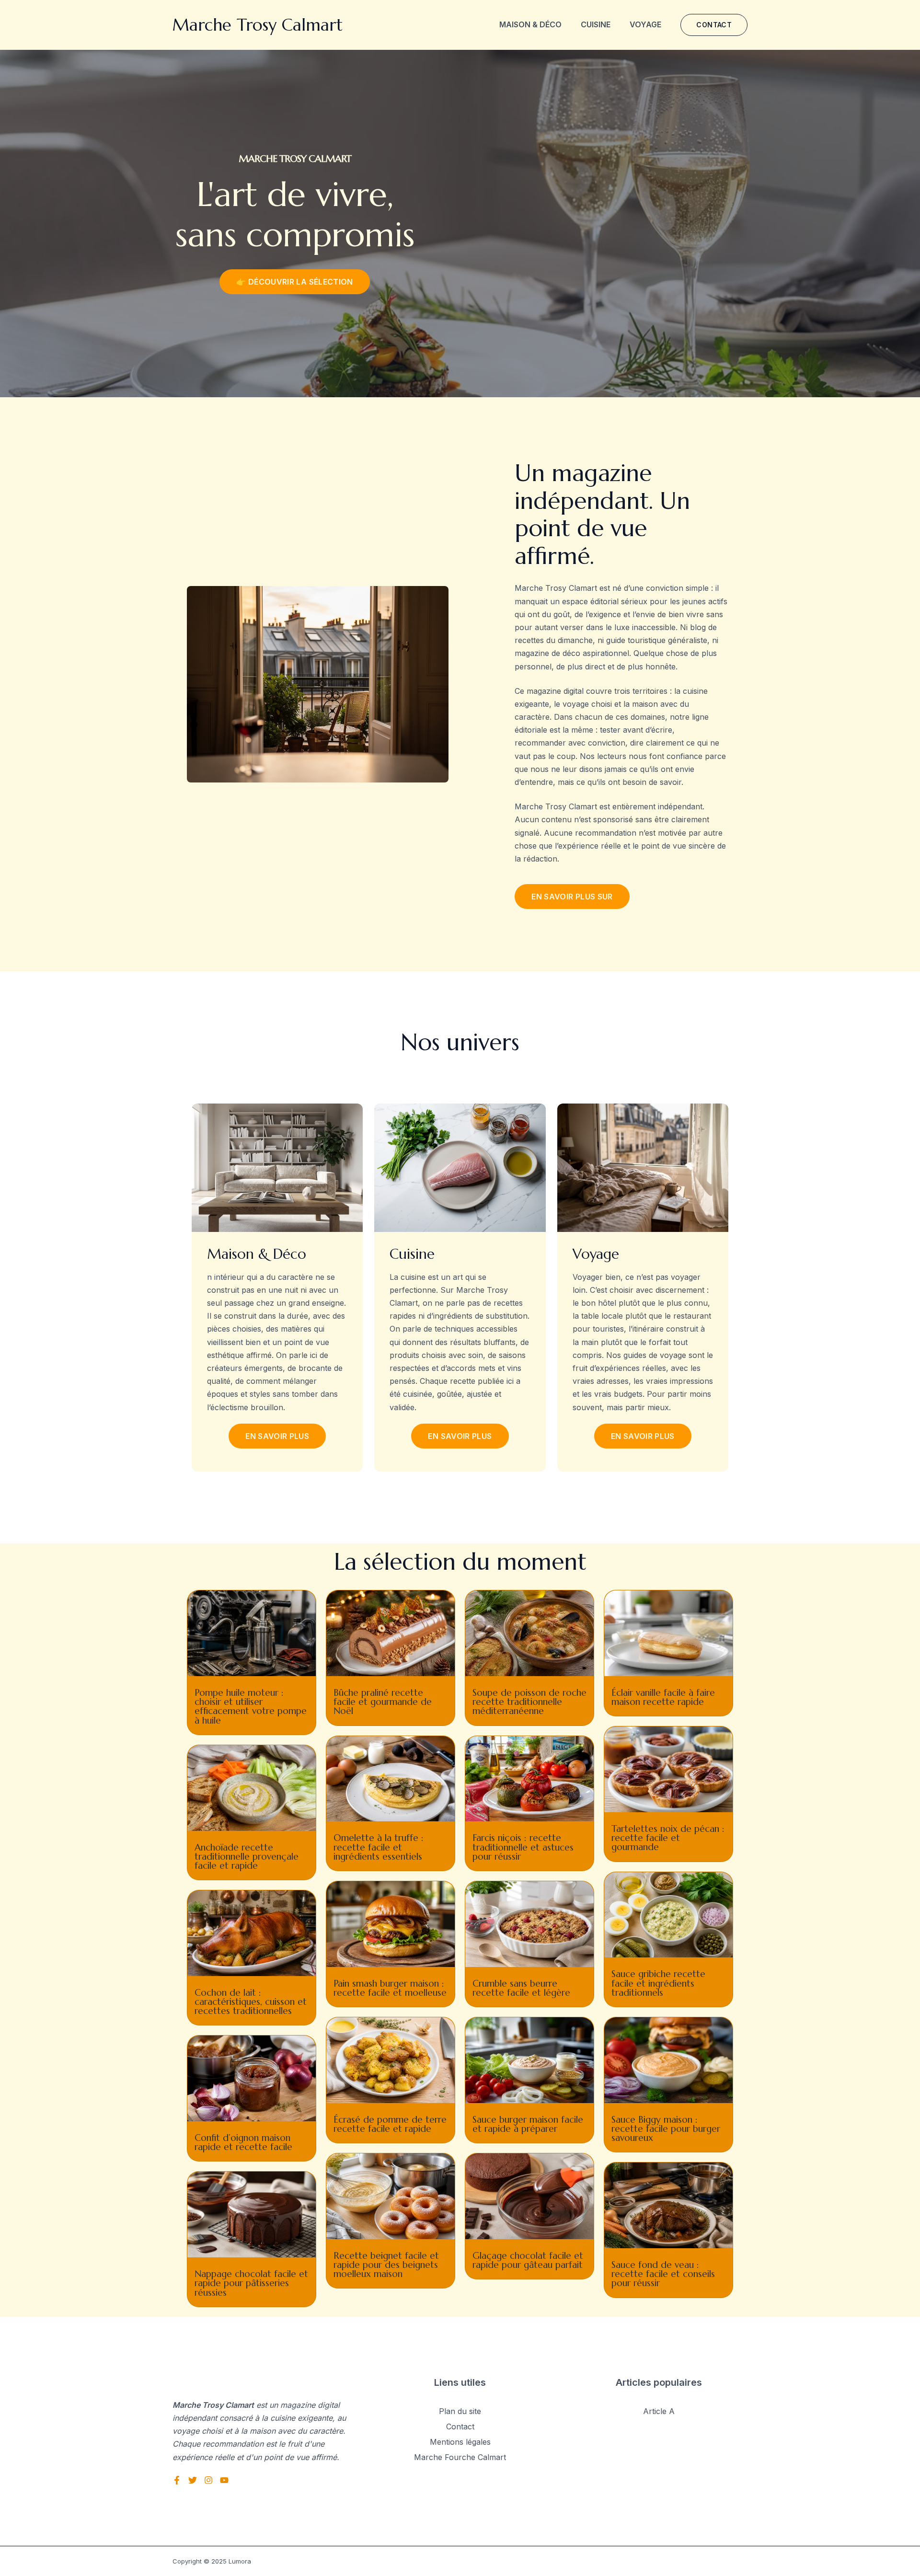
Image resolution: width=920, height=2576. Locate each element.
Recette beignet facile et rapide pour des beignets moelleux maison (386, 2265)
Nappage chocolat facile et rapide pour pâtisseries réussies (251, 2283)
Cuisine (596, 24)
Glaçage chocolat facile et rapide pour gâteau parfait (528, 2260)
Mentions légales (460, 2442)
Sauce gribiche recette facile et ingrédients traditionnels (658, 1983)
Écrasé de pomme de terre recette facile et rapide (390, 2124)
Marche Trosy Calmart (258, 25)
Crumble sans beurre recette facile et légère (521, 1988)
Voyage (645, 24)
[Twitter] (193, 2480)
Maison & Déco (530, 24)
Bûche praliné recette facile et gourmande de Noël (383, 1702)
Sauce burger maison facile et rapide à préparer (528, 2124)
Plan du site (460, 2411)
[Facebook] (177, 2480)
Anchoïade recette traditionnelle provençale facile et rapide (247, 1856)
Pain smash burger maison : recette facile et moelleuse (390, 1988)
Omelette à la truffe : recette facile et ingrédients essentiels (379, 1847)
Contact (460, 2426)
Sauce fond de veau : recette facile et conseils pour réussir (663, 2274)
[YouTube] (224, 2480)
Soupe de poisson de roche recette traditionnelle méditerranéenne (529, 1702)
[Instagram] (208, 2480)
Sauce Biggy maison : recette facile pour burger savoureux (666, 2128)
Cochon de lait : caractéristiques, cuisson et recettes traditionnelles (251, 2001)
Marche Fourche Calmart (460, 2457)
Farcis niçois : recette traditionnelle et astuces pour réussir (523, 1847)
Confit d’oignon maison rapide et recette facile (243, 2142)
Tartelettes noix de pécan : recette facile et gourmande (668, 1838)
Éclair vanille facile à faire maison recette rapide (663, 1697)
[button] (714, 25)
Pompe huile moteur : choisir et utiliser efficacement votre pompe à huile (251, 1706)
